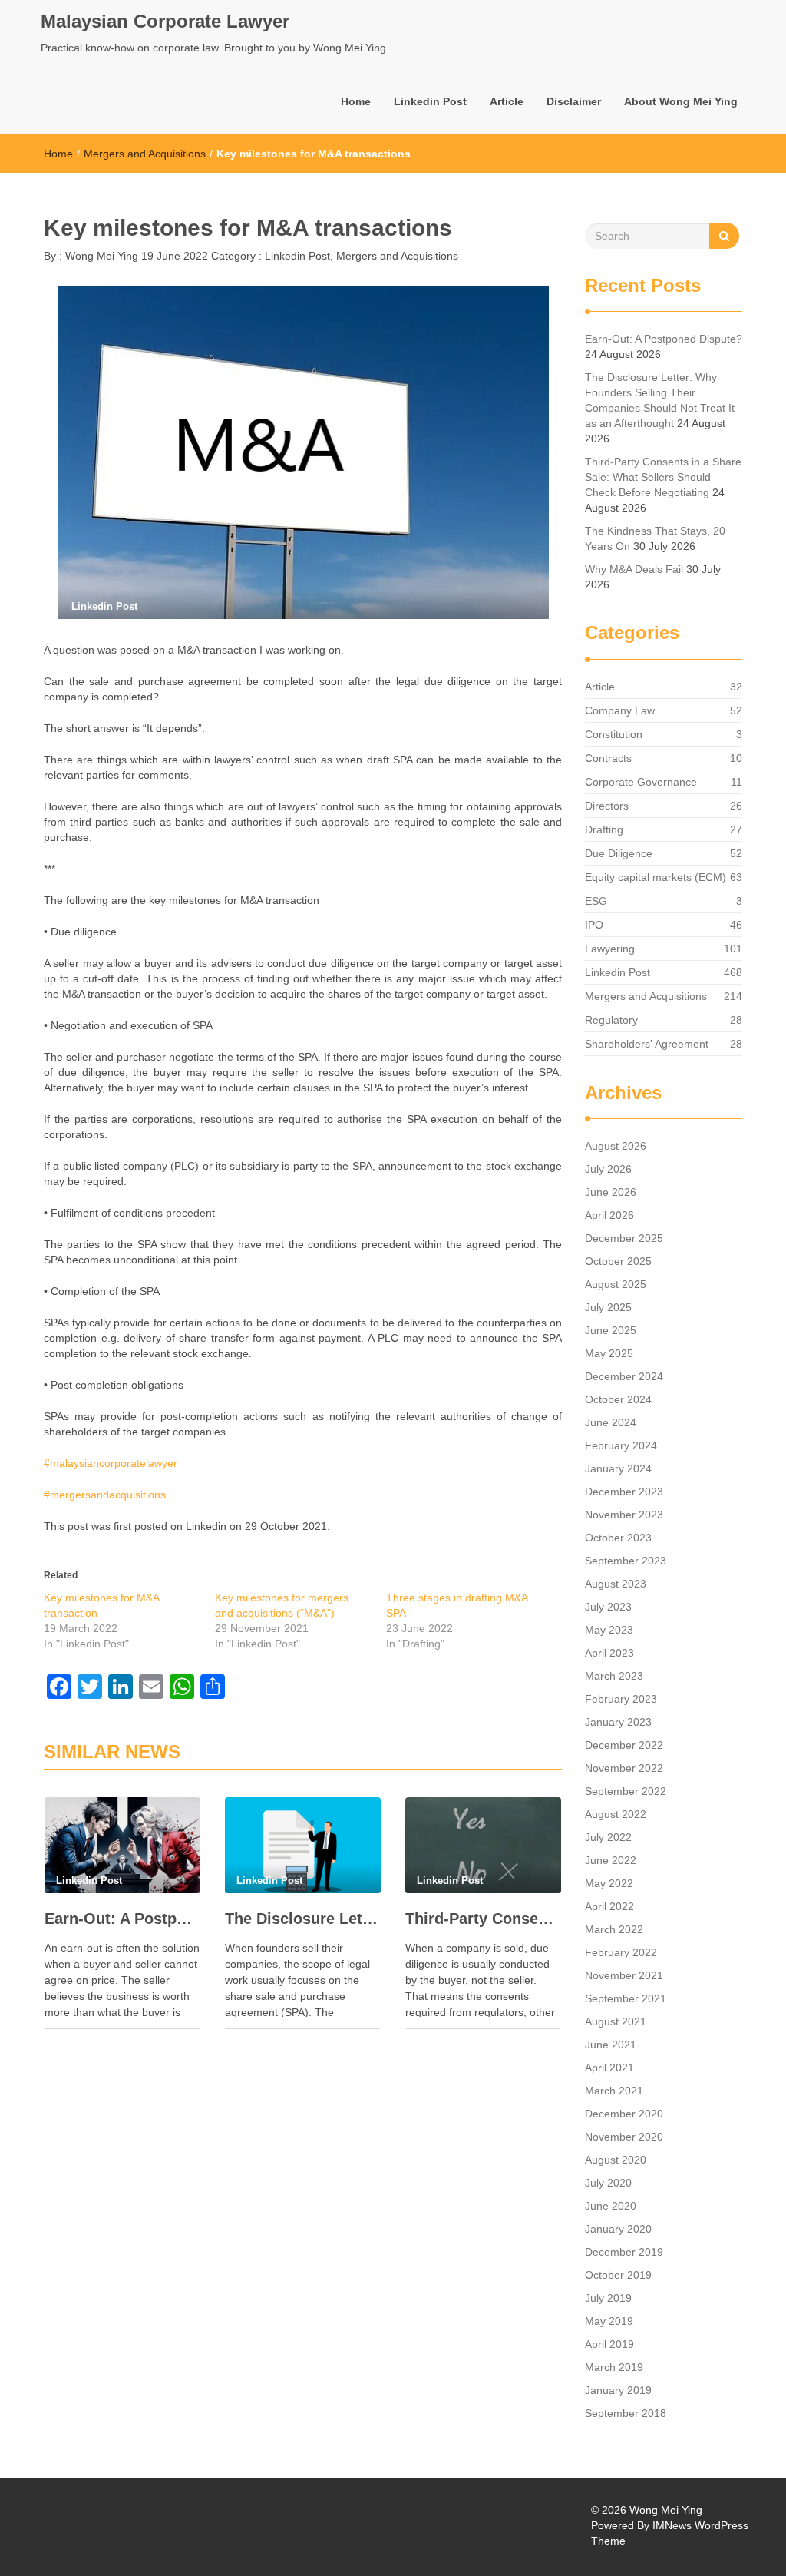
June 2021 (611, 2045)
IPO (594, 925)
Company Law (620, 710)
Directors (607, 806)
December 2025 (624, 1238)
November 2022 (624, 1768)
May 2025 (609, 1353)
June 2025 (611, 1330)
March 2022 (614, 1929)
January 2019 (618, 2390)
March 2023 (614, 1676)
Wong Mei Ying (100, 256)
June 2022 (611, 1860)
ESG (596, 901)
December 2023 (624, 1492)
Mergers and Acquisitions (145, 154)
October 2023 (618, 1538)
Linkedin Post (430, 101)
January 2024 (618, 1468)
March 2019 (614, 2367)
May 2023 (609, 1630)
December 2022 (624, 1745)
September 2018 (626, 2413)
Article (507, 101)
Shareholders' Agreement (647, 1044)
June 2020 (611, 2206)
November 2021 (624, 1975)
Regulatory (611, 1020)
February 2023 (621, 1699)
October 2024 (618, 1399)
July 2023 (608, 1607)
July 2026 (608, 1169)
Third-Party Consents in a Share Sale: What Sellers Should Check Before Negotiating (483, 1919)
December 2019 (624, 2252)
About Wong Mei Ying (681, 101)
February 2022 (621, 1952)
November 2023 (624, 1515)
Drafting (604, 829)
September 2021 (626, 1998)
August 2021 (616, 2021)
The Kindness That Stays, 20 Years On (655, 538)
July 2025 (608, 1307)
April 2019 (609, 2344)
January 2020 (618, 2229)
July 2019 (608, 2298)
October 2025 (618, 1261)
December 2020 (624, 2114)
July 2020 (608, 2183)
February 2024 (621, 1445)
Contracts (608, 758)
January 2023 (618, 1722)
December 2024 (624, 1376)
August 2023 (616, 1584)
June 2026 (611, 1192)
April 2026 (609, 1215)
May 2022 (609, 1883)
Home (356, 101)
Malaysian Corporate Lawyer (165, 21)
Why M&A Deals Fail (634, 569)
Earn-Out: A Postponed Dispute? (122, 1919)
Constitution (614, 734)
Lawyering (610, 949)
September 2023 (626, 1561)
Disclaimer (574, 101)
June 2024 (611, 1422)
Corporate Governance (641, 782)
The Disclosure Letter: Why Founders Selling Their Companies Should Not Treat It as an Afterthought (303, 1919)
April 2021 (609, 2068)
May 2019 (609, 2321)
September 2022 (626, 1791)
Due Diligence (619, 853)
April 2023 (609, 1653)
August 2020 (616, 2160)
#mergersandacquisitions (105, 1495)
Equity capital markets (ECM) (656, 877)
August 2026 (616, 1146)
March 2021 (614, 2091)
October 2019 (618, 2275)
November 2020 (624, 2137)
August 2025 (616, 1284)
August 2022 (616, 1814)
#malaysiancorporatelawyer (111, 1463)
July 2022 (608, 1837)
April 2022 (609, 1906)
